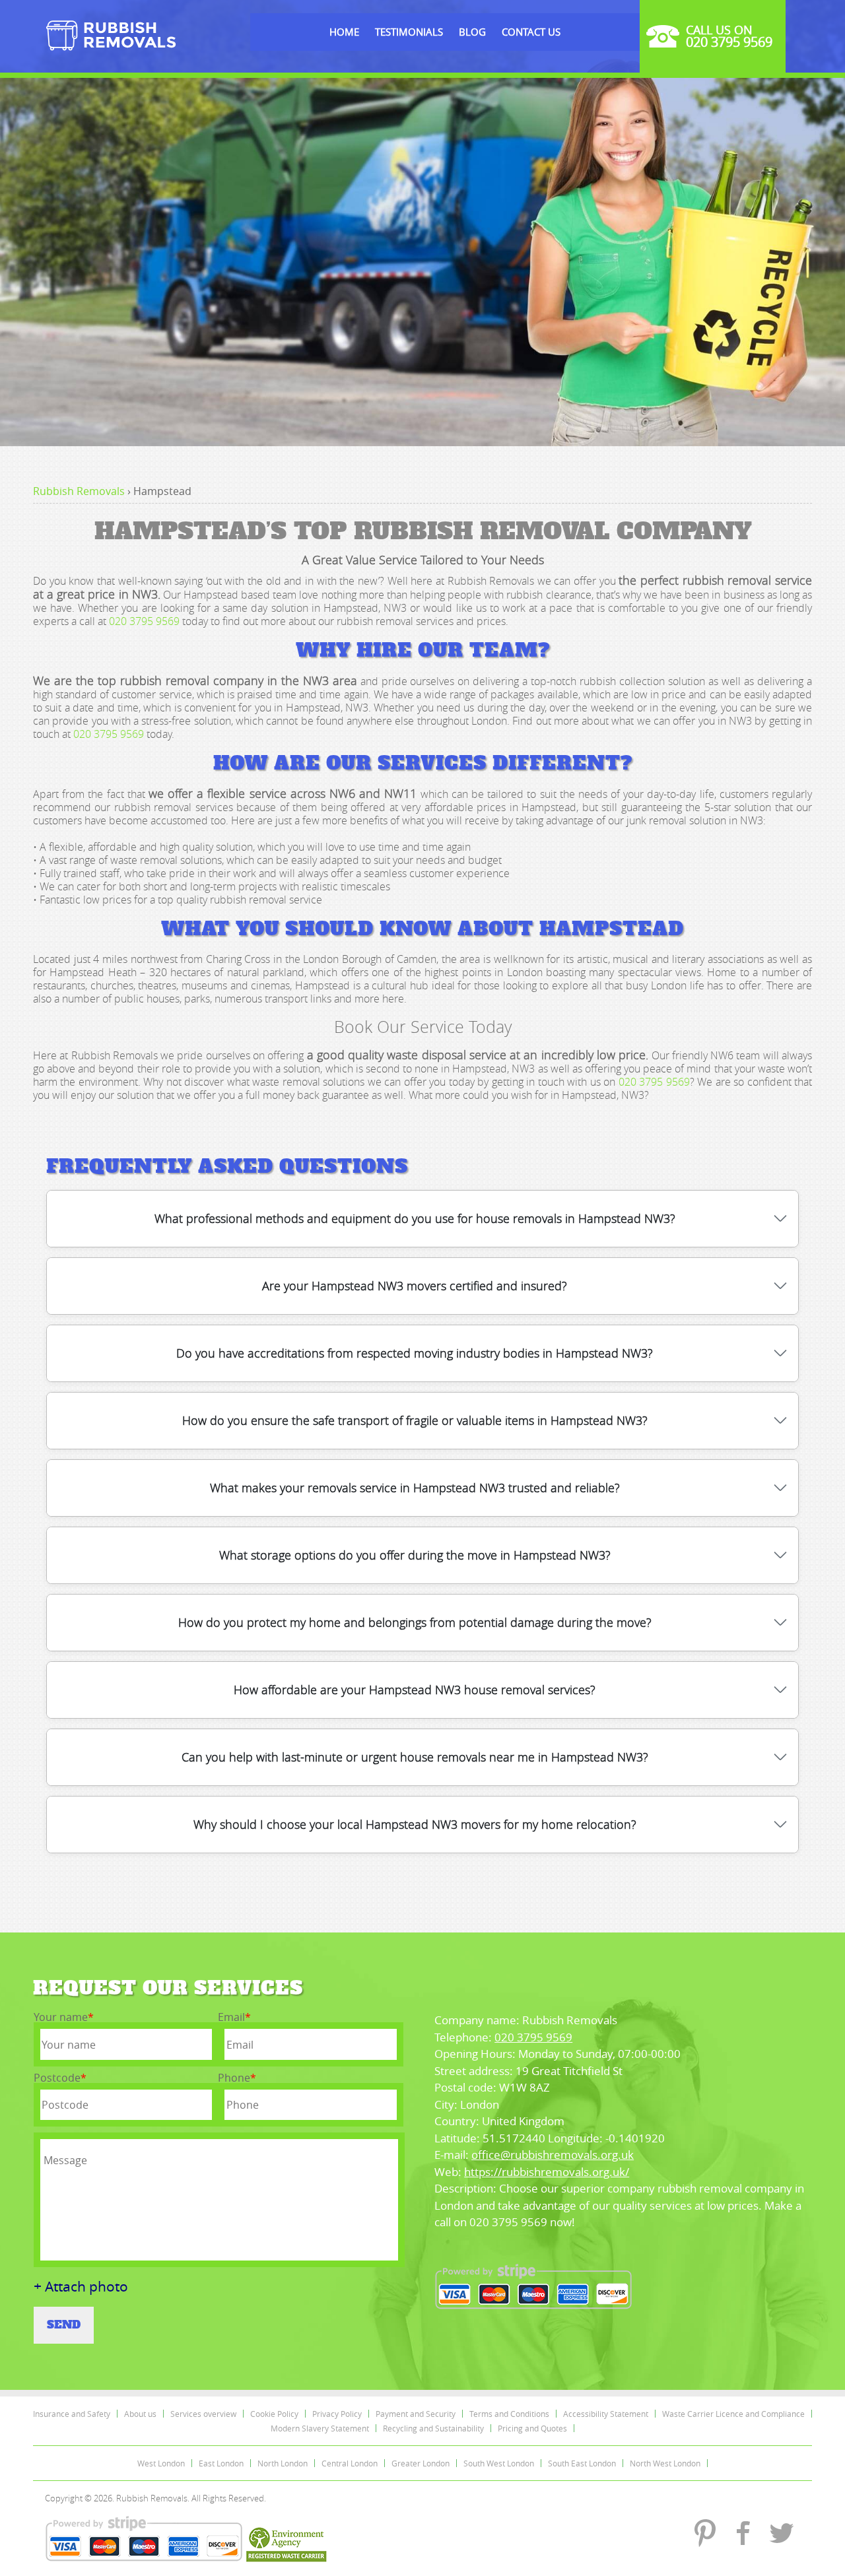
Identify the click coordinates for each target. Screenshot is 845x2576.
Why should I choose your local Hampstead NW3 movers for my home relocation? (415, 1824)
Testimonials (409, 32)
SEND (64, 2325)
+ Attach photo (81, 2287)
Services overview (203, 2414)
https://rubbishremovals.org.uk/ (547, 2172)
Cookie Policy (274, 2414)
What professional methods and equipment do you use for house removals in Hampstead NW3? (415, 1218)
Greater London (421, 2463)
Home (344, 32)
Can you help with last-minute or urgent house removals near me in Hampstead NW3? (415, 1757)
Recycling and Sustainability (433, 2428)
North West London (665, 2463)
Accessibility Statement (606, 2414)
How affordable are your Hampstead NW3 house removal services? (415, 1690)
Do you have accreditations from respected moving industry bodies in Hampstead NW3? (415, 1353)
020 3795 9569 (144, 621)
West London (161, 2463)
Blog (472, 32)
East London (221, 2463)
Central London (350, 2463)
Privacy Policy (337, 2414)
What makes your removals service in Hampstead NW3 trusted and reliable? (415, 1488)
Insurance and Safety (72, 2414)
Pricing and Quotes (532, 2428)
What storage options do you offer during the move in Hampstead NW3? (415, 1555)
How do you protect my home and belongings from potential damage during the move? (415, 1622)
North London (283, 2463)
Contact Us (531, 32)
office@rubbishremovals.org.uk (553, 2155)
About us (140, 2414)
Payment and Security (416, 2414)
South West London (499, 2463)
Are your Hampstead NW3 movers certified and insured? (415, 1286)
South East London (582, 2463)
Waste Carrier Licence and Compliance (733, 2414)
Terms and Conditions (509, 2414)
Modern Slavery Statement (320, 2428)
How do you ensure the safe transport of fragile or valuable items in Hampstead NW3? (415, 1420)
